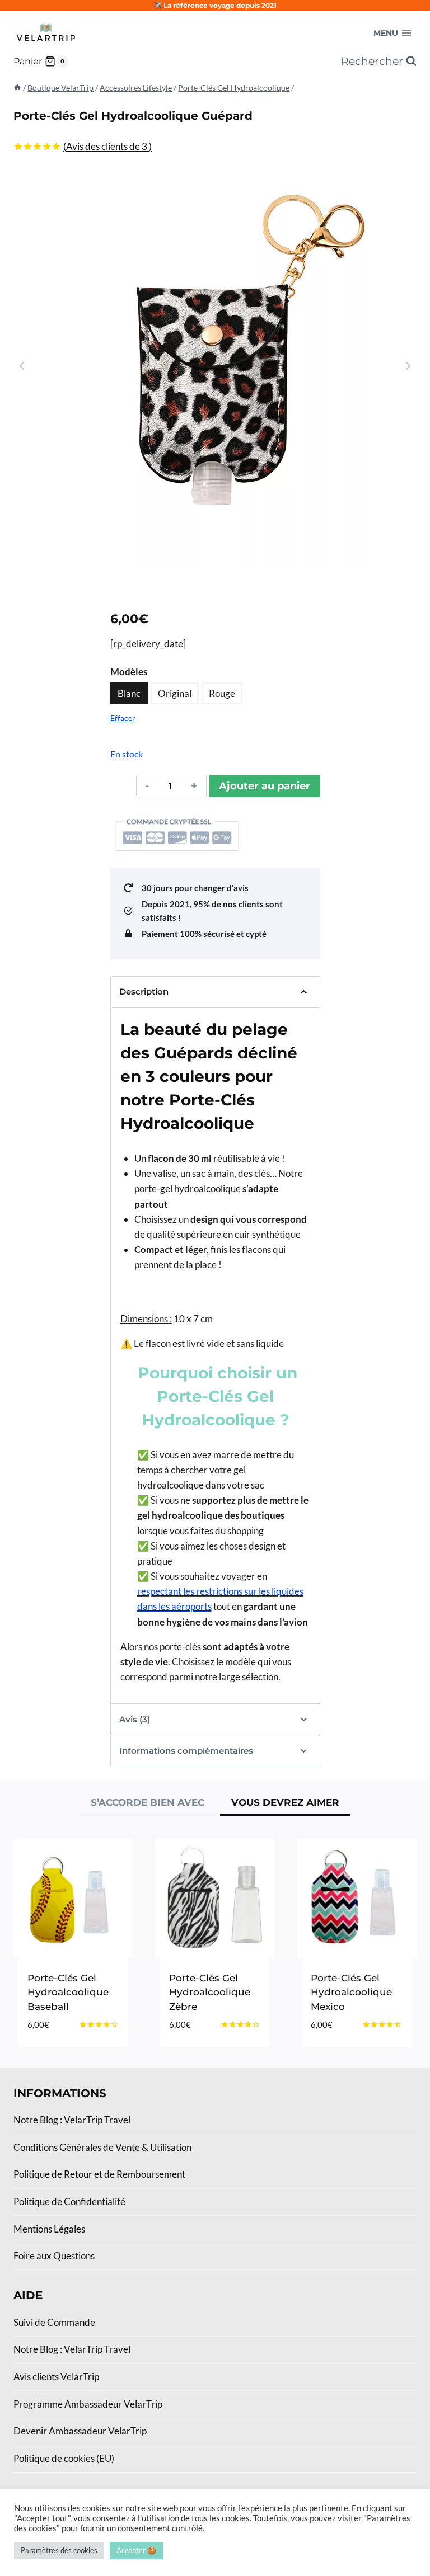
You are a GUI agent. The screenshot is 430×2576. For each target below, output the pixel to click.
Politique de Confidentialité (69, 2201)
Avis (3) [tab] (135, 1719)
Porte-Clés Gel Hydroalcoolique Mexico (351, 1992)
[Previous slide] (22, 366)
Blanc (129, 693)
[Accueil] (17, 88)
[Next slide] (408, 366)
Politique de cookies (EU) (64, 2458)
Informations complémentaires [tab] (186, 1751)
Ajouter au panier (265, 786)
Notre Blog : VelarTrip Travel (72, 2120)
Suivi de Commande (54, 2322)
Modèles (129, 672)
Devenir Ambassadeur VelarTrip (80, 2431)
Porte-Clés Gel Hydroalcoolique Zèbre (210, 1992)
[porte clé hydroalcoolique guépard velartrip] (215, 366)
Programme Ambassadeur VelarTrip (88, 2404)
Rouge (222, 693)
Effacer (123, 718)
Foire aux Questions (54, 2256)
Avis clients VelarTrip (56, 2377)
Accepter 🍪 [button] (136, 2550)
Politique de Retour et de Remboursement (99, 2174)
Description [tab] (144, 992)
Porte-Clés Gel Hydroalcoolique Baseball (68, 1992)
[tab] (148, 1804)
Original (175, 693)
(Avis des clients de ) (107, 146)
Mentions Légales (49, 2229)
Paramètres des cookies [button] (59, 2550)
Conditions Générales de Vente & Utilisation (102, 2147)
